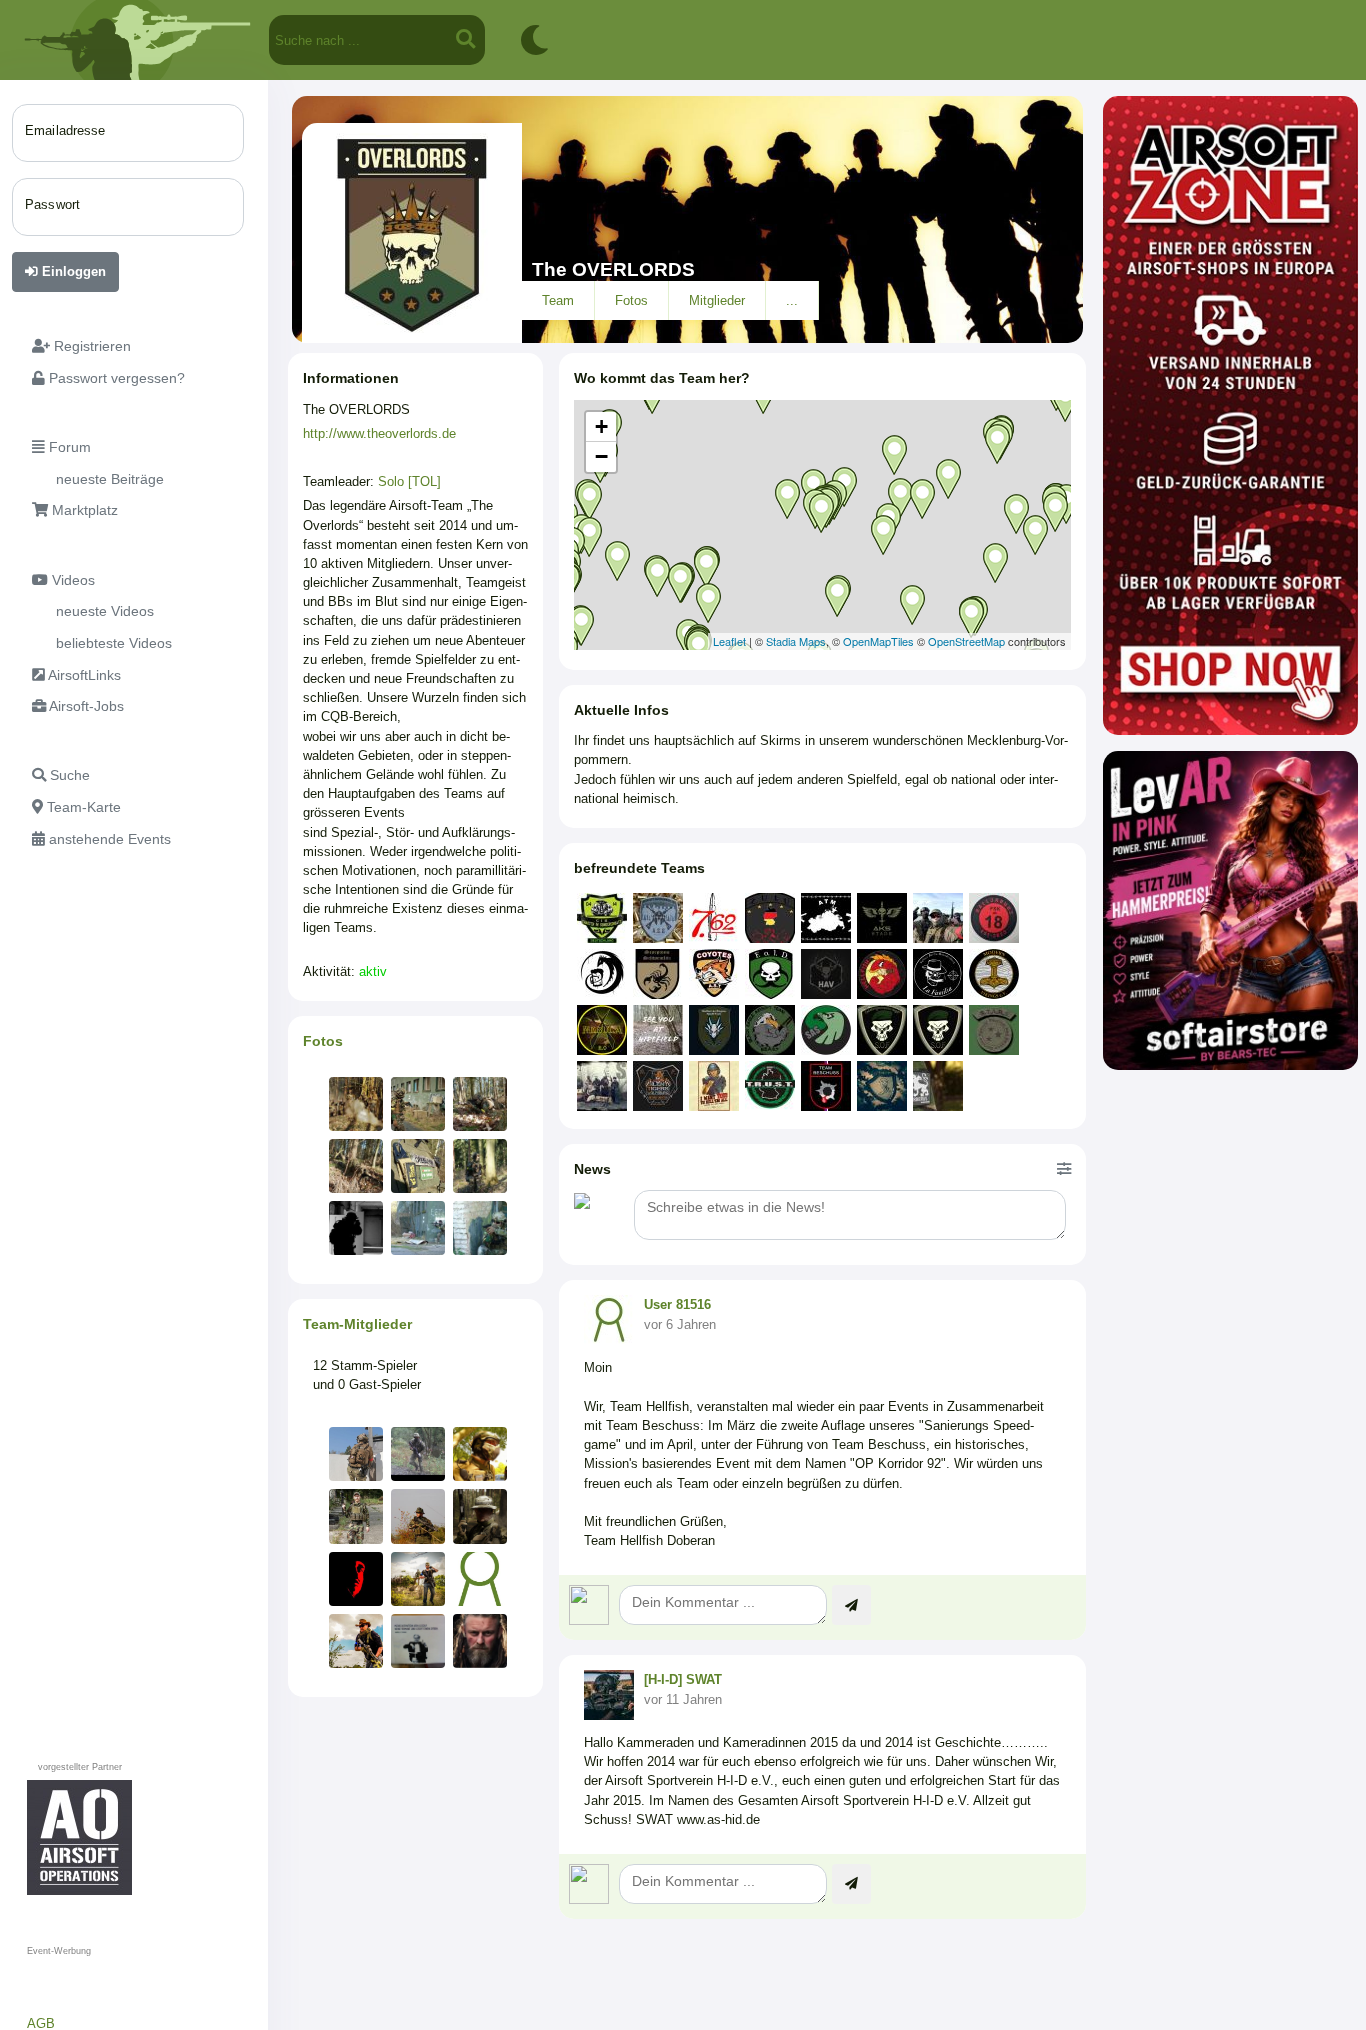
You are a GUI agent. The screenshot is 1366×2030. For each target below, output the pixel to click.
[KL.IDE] (480, 1641)
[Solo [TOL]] (480, 1516)
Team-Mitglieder (357, 1324)
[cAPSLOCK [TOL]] (356, 1516)
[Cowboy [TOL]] (356, 1641)
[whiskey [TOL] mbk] (418, 1579)
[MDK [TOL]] (418, 1516)
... (792, 300)
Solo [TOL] (409, 481)
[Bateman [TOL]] (356, 1454)
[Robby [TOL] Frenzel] (418, 1454)
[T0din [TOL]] (480, 1454)
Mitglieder (717, 300)
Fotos (631, 300)
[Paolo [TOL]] (418, 1641)
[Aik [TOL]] (480, 1579)
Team (558, 300)
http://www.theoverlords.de (379, 433)
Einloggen (72, 271)
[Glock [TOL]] (356, 1579)
